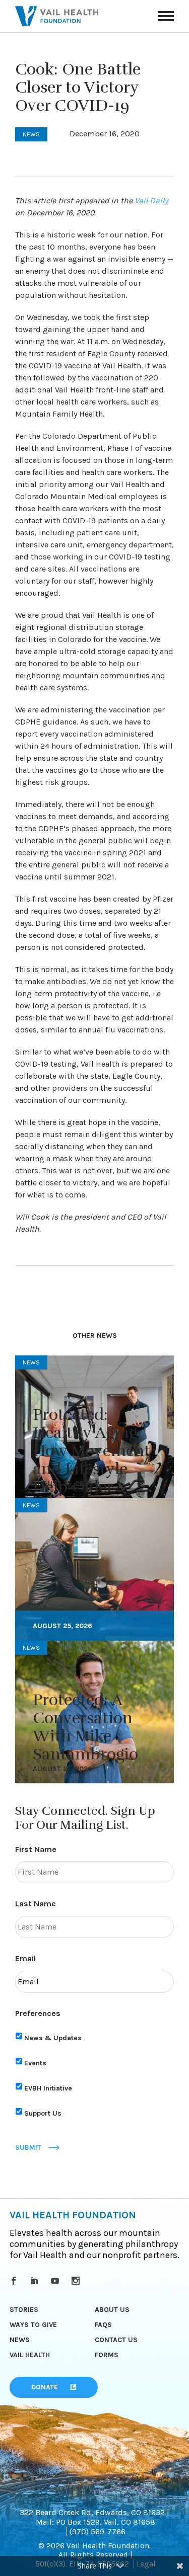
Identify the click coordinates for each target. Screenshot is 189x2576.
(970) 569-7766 (98, 2531)
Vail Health (30, 2355)
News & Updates (53, 2038)
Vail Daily (151, 200)
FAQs (103, 2325)
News (20, 2340)
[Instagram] (77, 2281)
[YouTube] (57, 2281)
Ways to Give (33, 2325)
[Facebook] (15, 2281)
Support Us (43, 2113)
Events (35, 2063)
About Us (112, 2310)
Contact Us (116, 2340)
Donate (45, 2387)
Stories (24, 2310)
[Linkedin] (36, 2281)
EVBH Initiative (48, 2088)
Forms (107, 2355)
